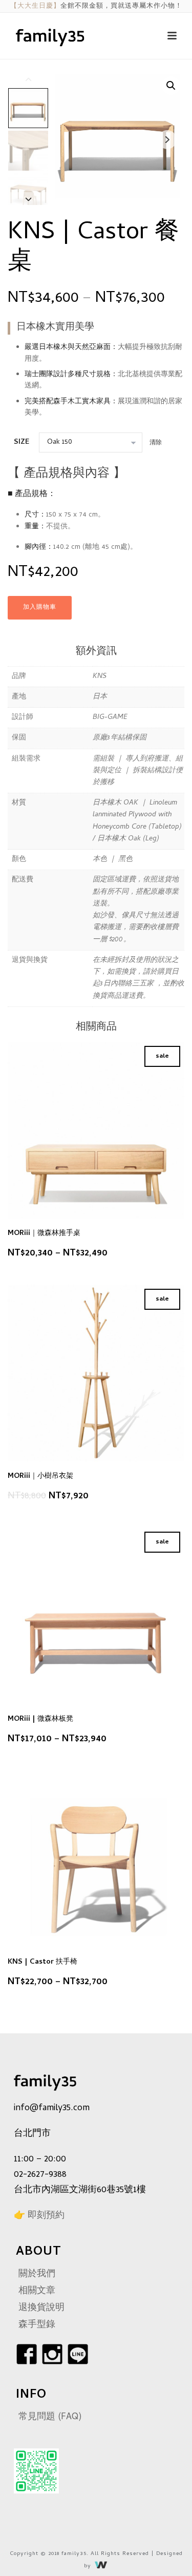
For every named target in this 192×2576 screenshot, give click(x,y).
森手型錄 (37, 2325)
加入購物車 (40, 608)
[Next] (29, 199)
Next (167, 140)
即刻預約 (46, 2216)
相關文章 (37, 2291)
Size (22, 442)
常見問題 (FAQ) (50, 2417)
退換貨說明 (41, 2308)
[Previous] (29, 79)
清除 (156, 443)
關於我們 (37, 2274)
